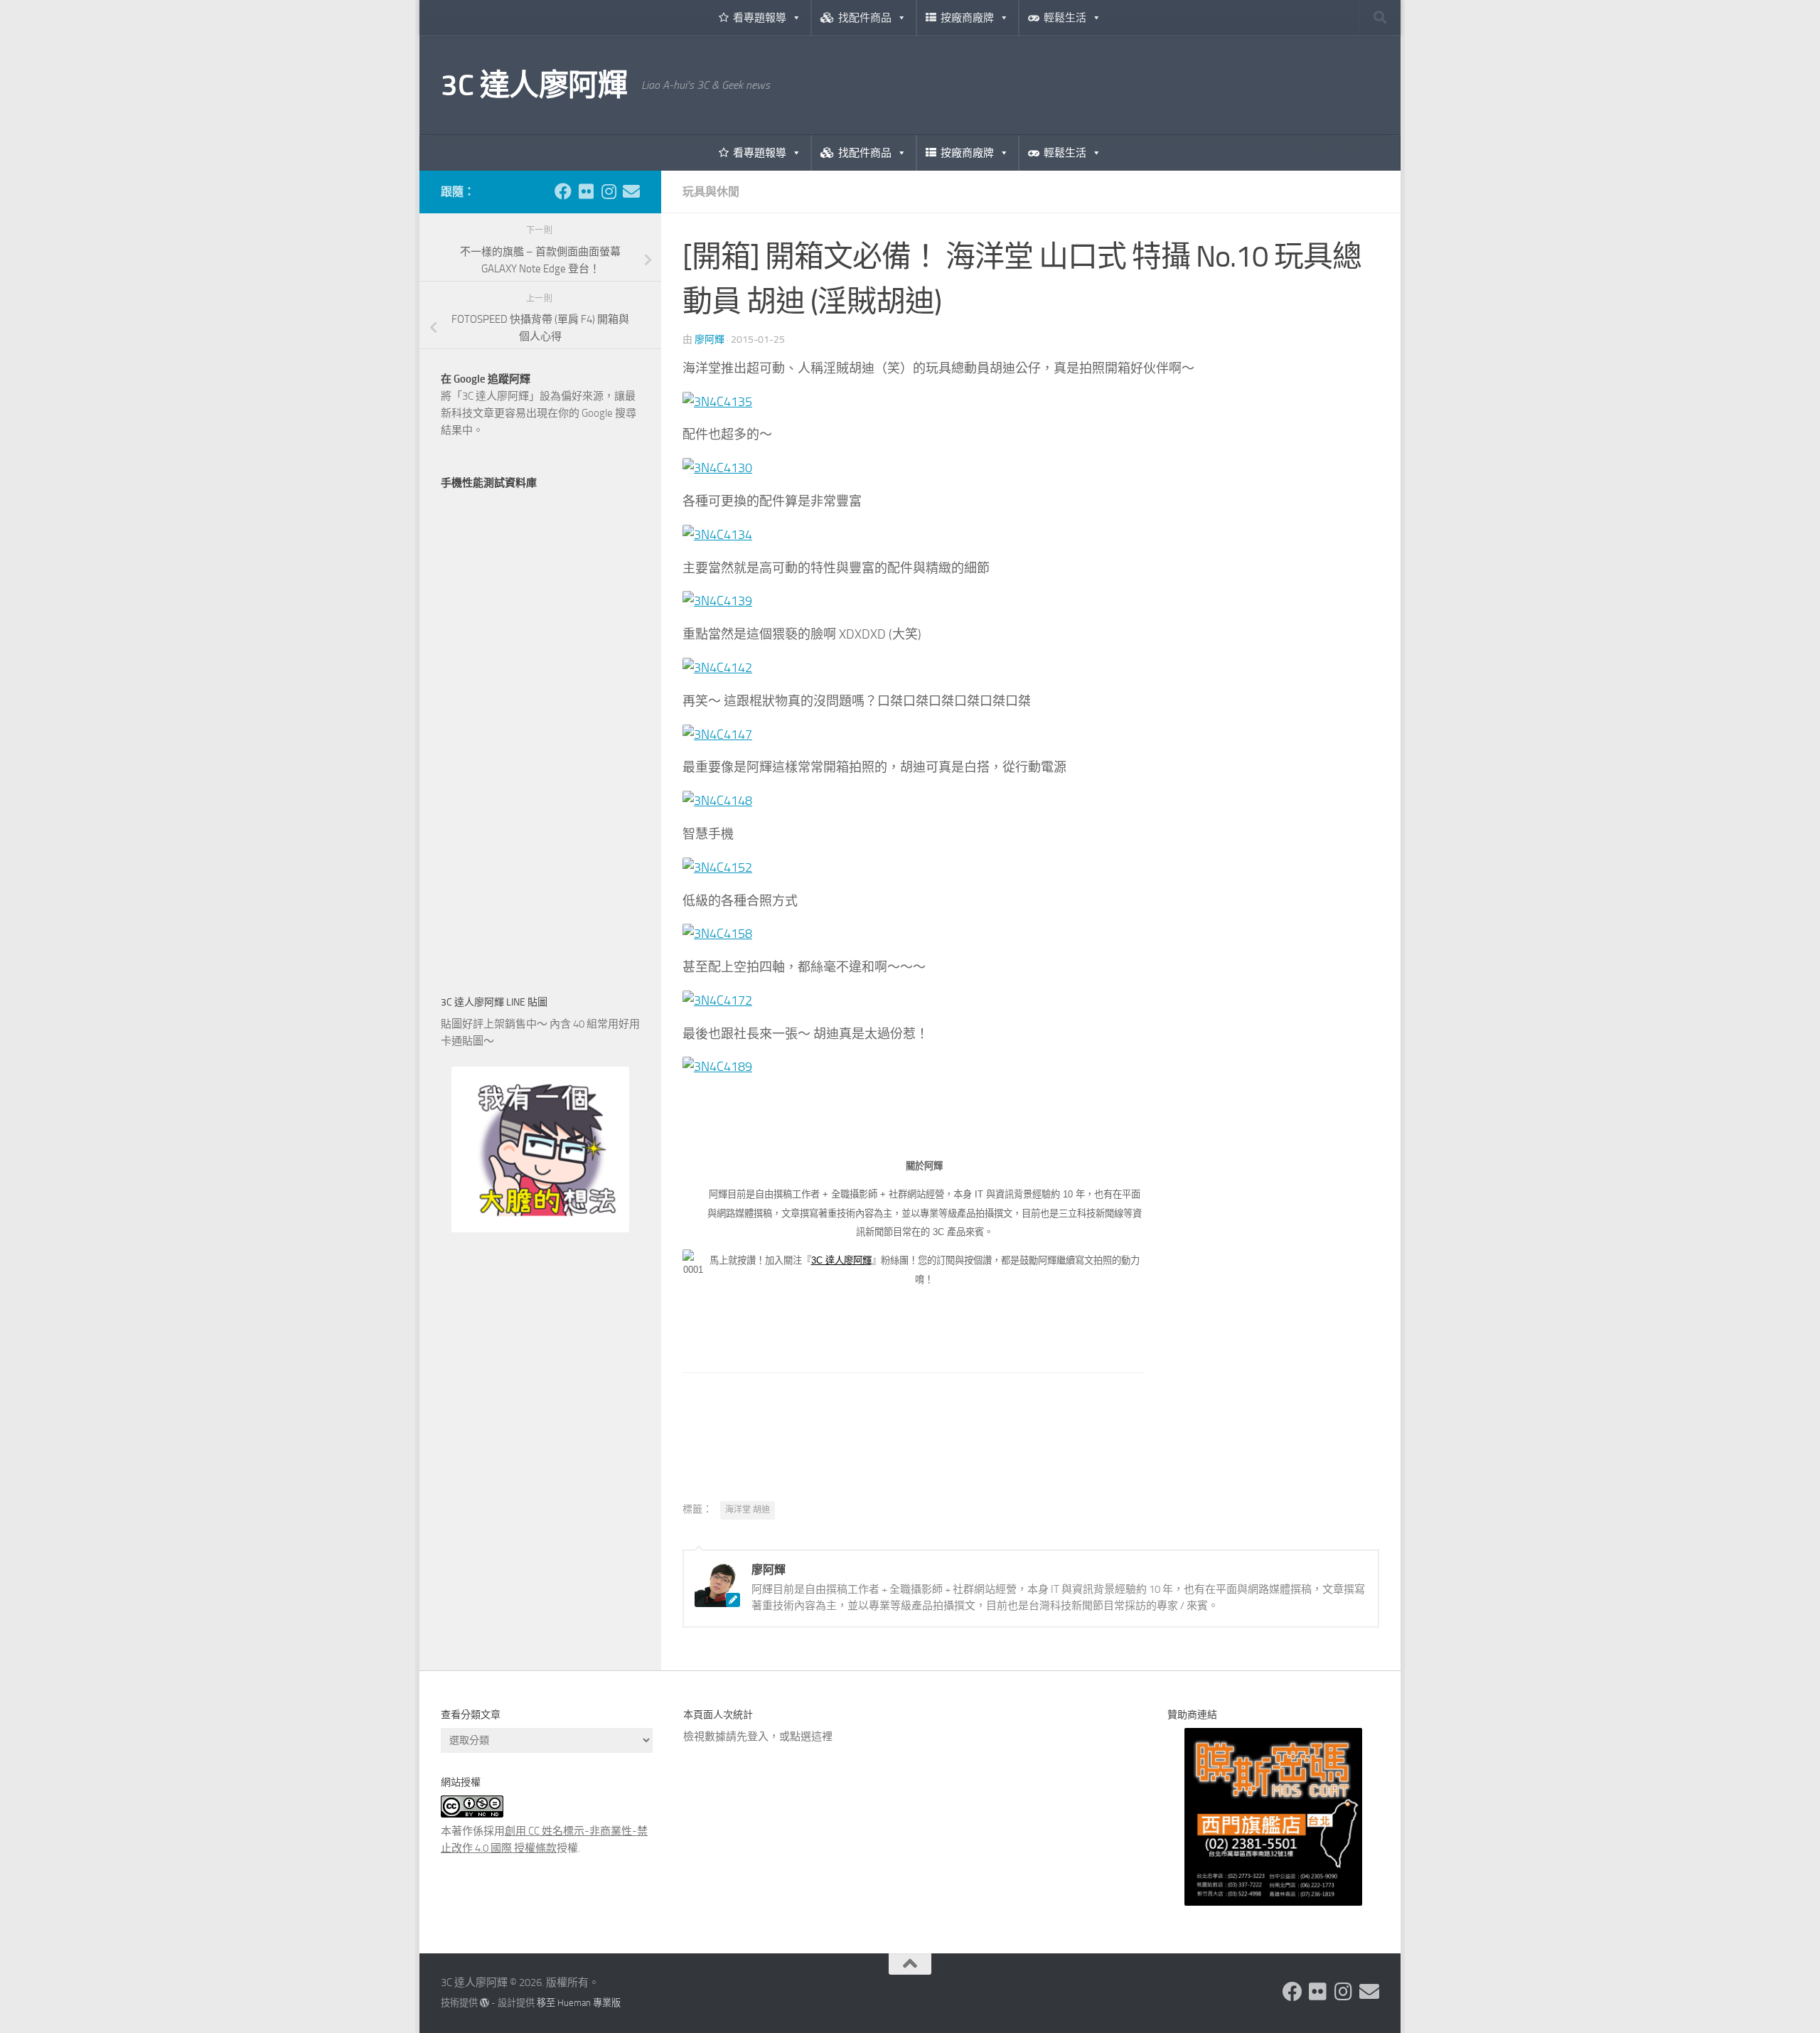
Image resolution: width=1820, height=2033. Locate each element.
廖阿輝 (710, 340)
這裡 (822, 1736)
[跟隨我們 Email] (631, 191)
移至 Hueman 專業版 (579, 2003)
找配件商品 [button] (865, 18)
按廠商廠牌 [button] (967, 18)
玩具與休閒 (711, 192)
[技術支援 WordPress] (485, 2003)
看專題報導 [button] (760, 18)
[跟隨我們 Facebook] (563, 191)
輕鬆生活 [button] (1065, 18)
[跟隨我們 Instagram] (609, 191)
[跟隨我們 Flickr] (586, 191)
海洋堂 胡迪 (748, 1510)
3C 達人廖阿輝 (534, 85)
